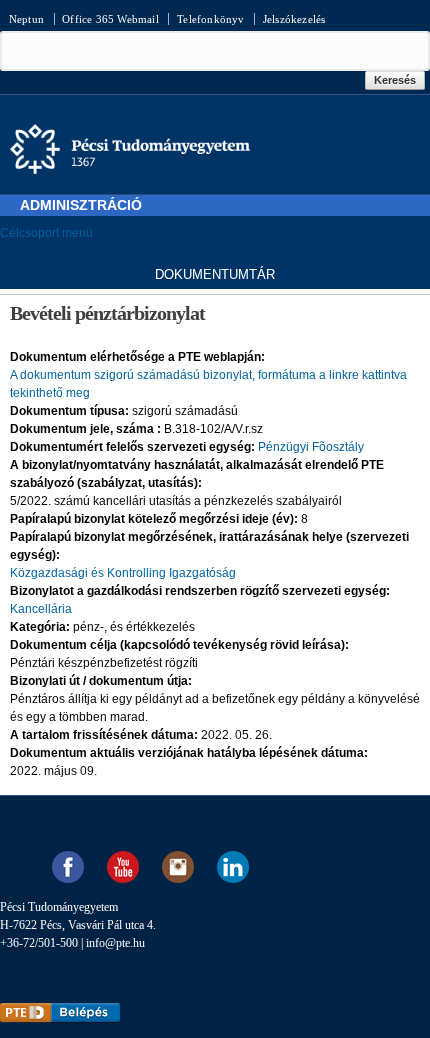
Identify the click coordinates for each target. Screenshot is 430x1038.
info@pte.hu (115, 943)
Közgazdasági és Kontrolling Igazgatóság (123, 573)
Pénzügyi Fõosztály (311, 447)
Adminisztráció (81, 205)
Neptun (26, 19)
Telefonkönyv (210, 19)
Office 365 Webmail (110, 19)
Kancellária (41, 609)
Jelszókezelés (294, 19)
